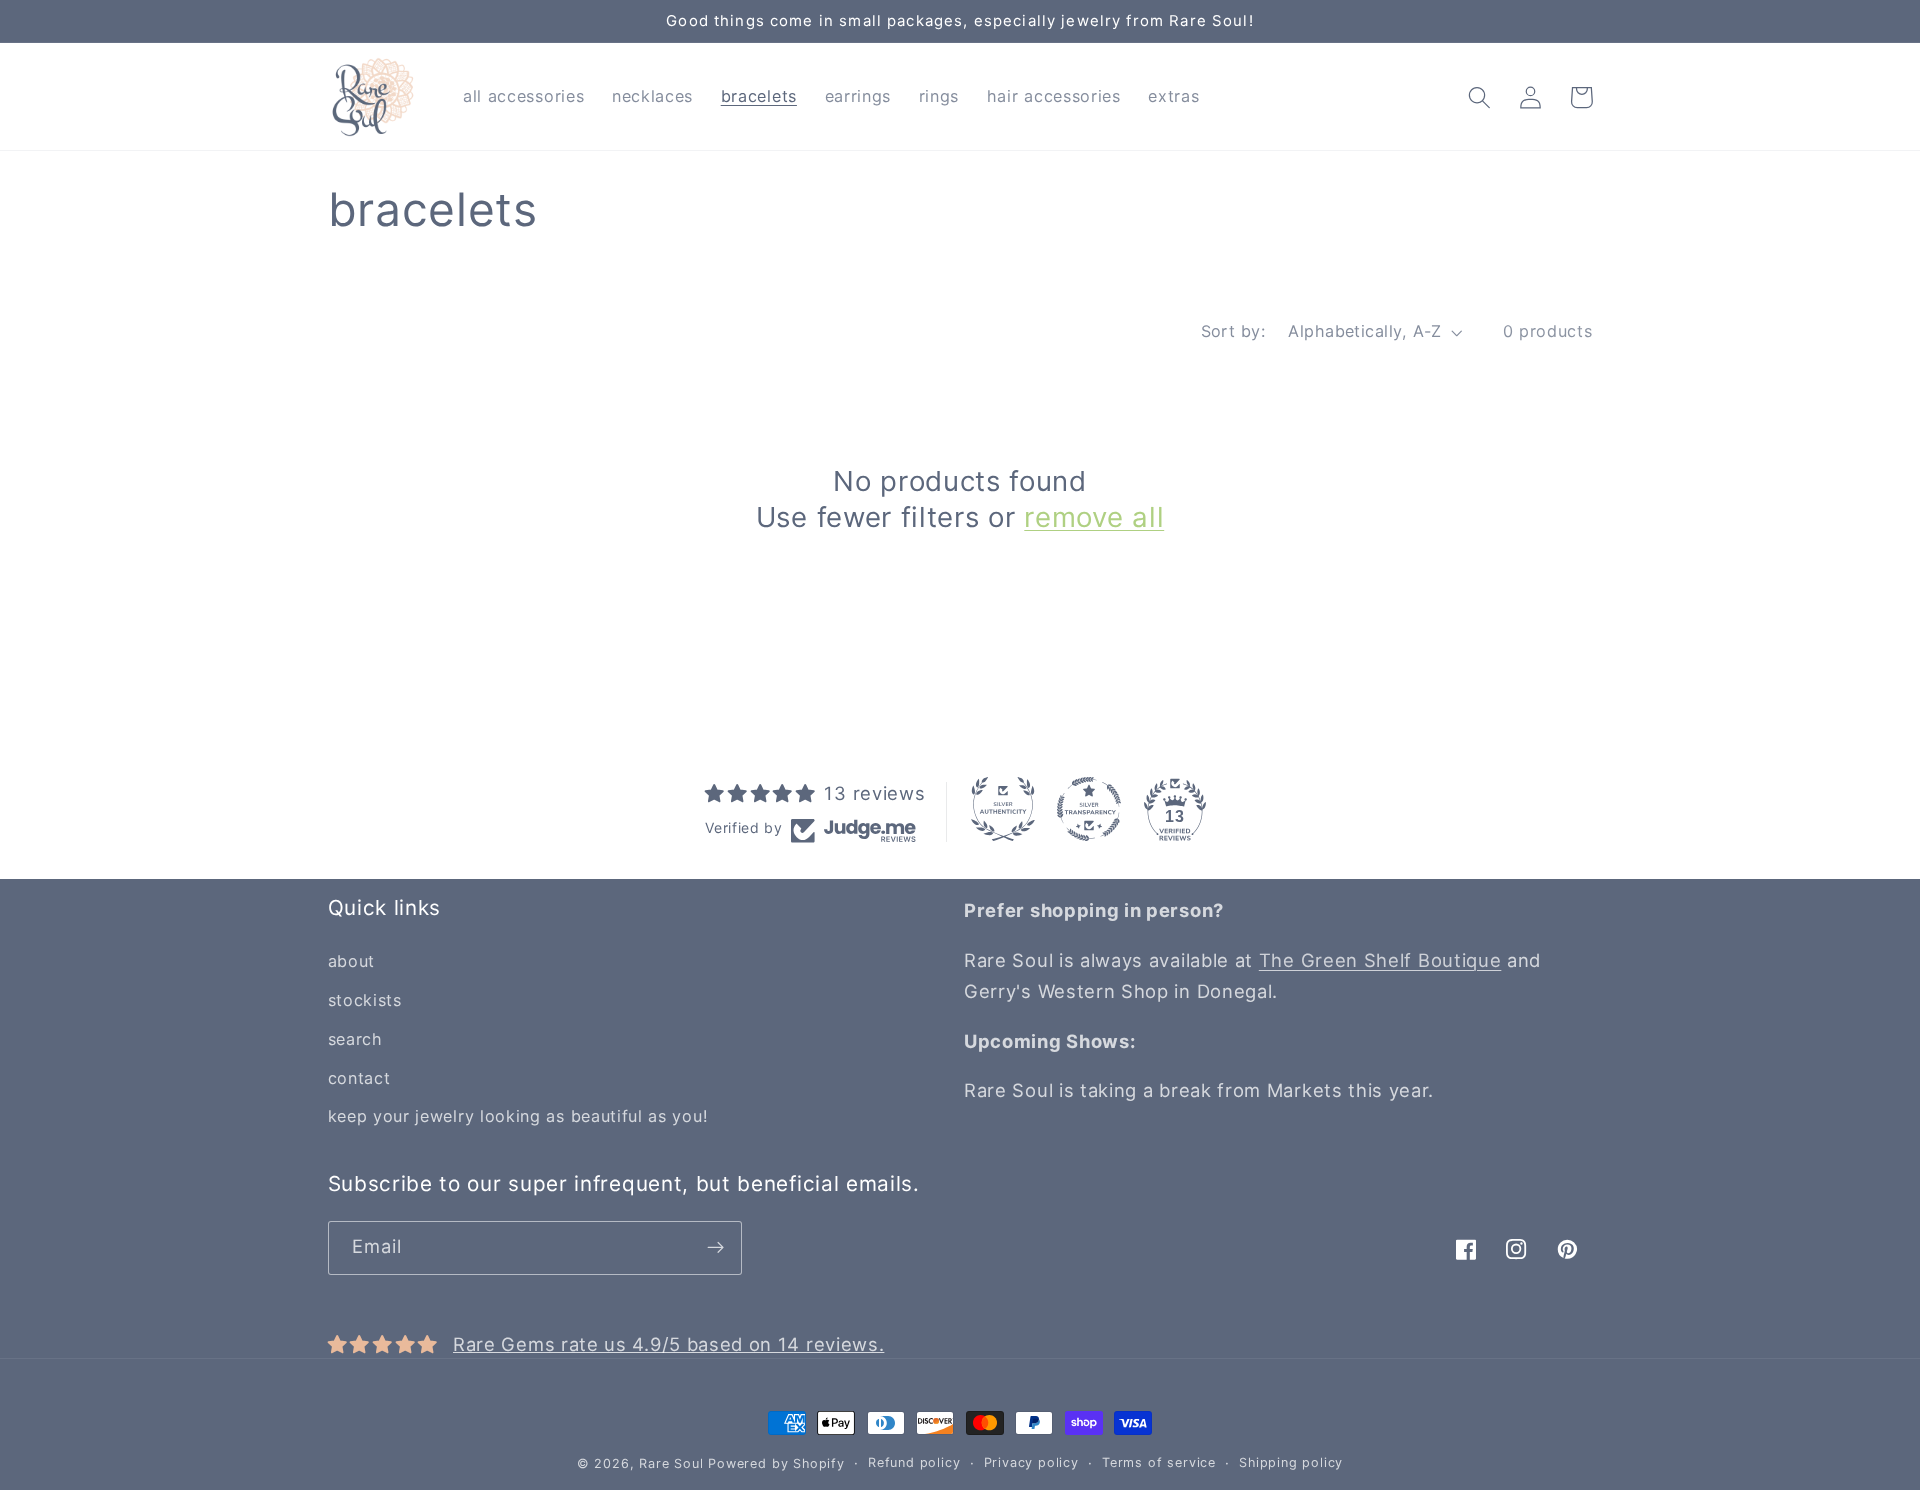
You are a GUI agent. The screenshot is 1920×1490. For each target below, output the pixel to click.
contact (359, 1078)
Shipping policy (1291, 1462)
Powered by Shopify (776, 1463)
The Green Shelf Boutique (1380, 960)
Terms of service (1159, 1462)
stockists (365, 1000)
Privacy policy (1031, 1462)
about (351, 961)
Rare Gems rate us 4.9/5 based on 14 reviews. (668, 1344)
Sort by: (1233, 331)
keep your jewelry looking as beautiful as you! (518, 1116)
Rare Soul (671, 1463)
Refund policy (914, 1462)
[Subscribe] (715, 1248)
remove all (1094, 517)
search (355, 1039)
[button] (1480, 97)
